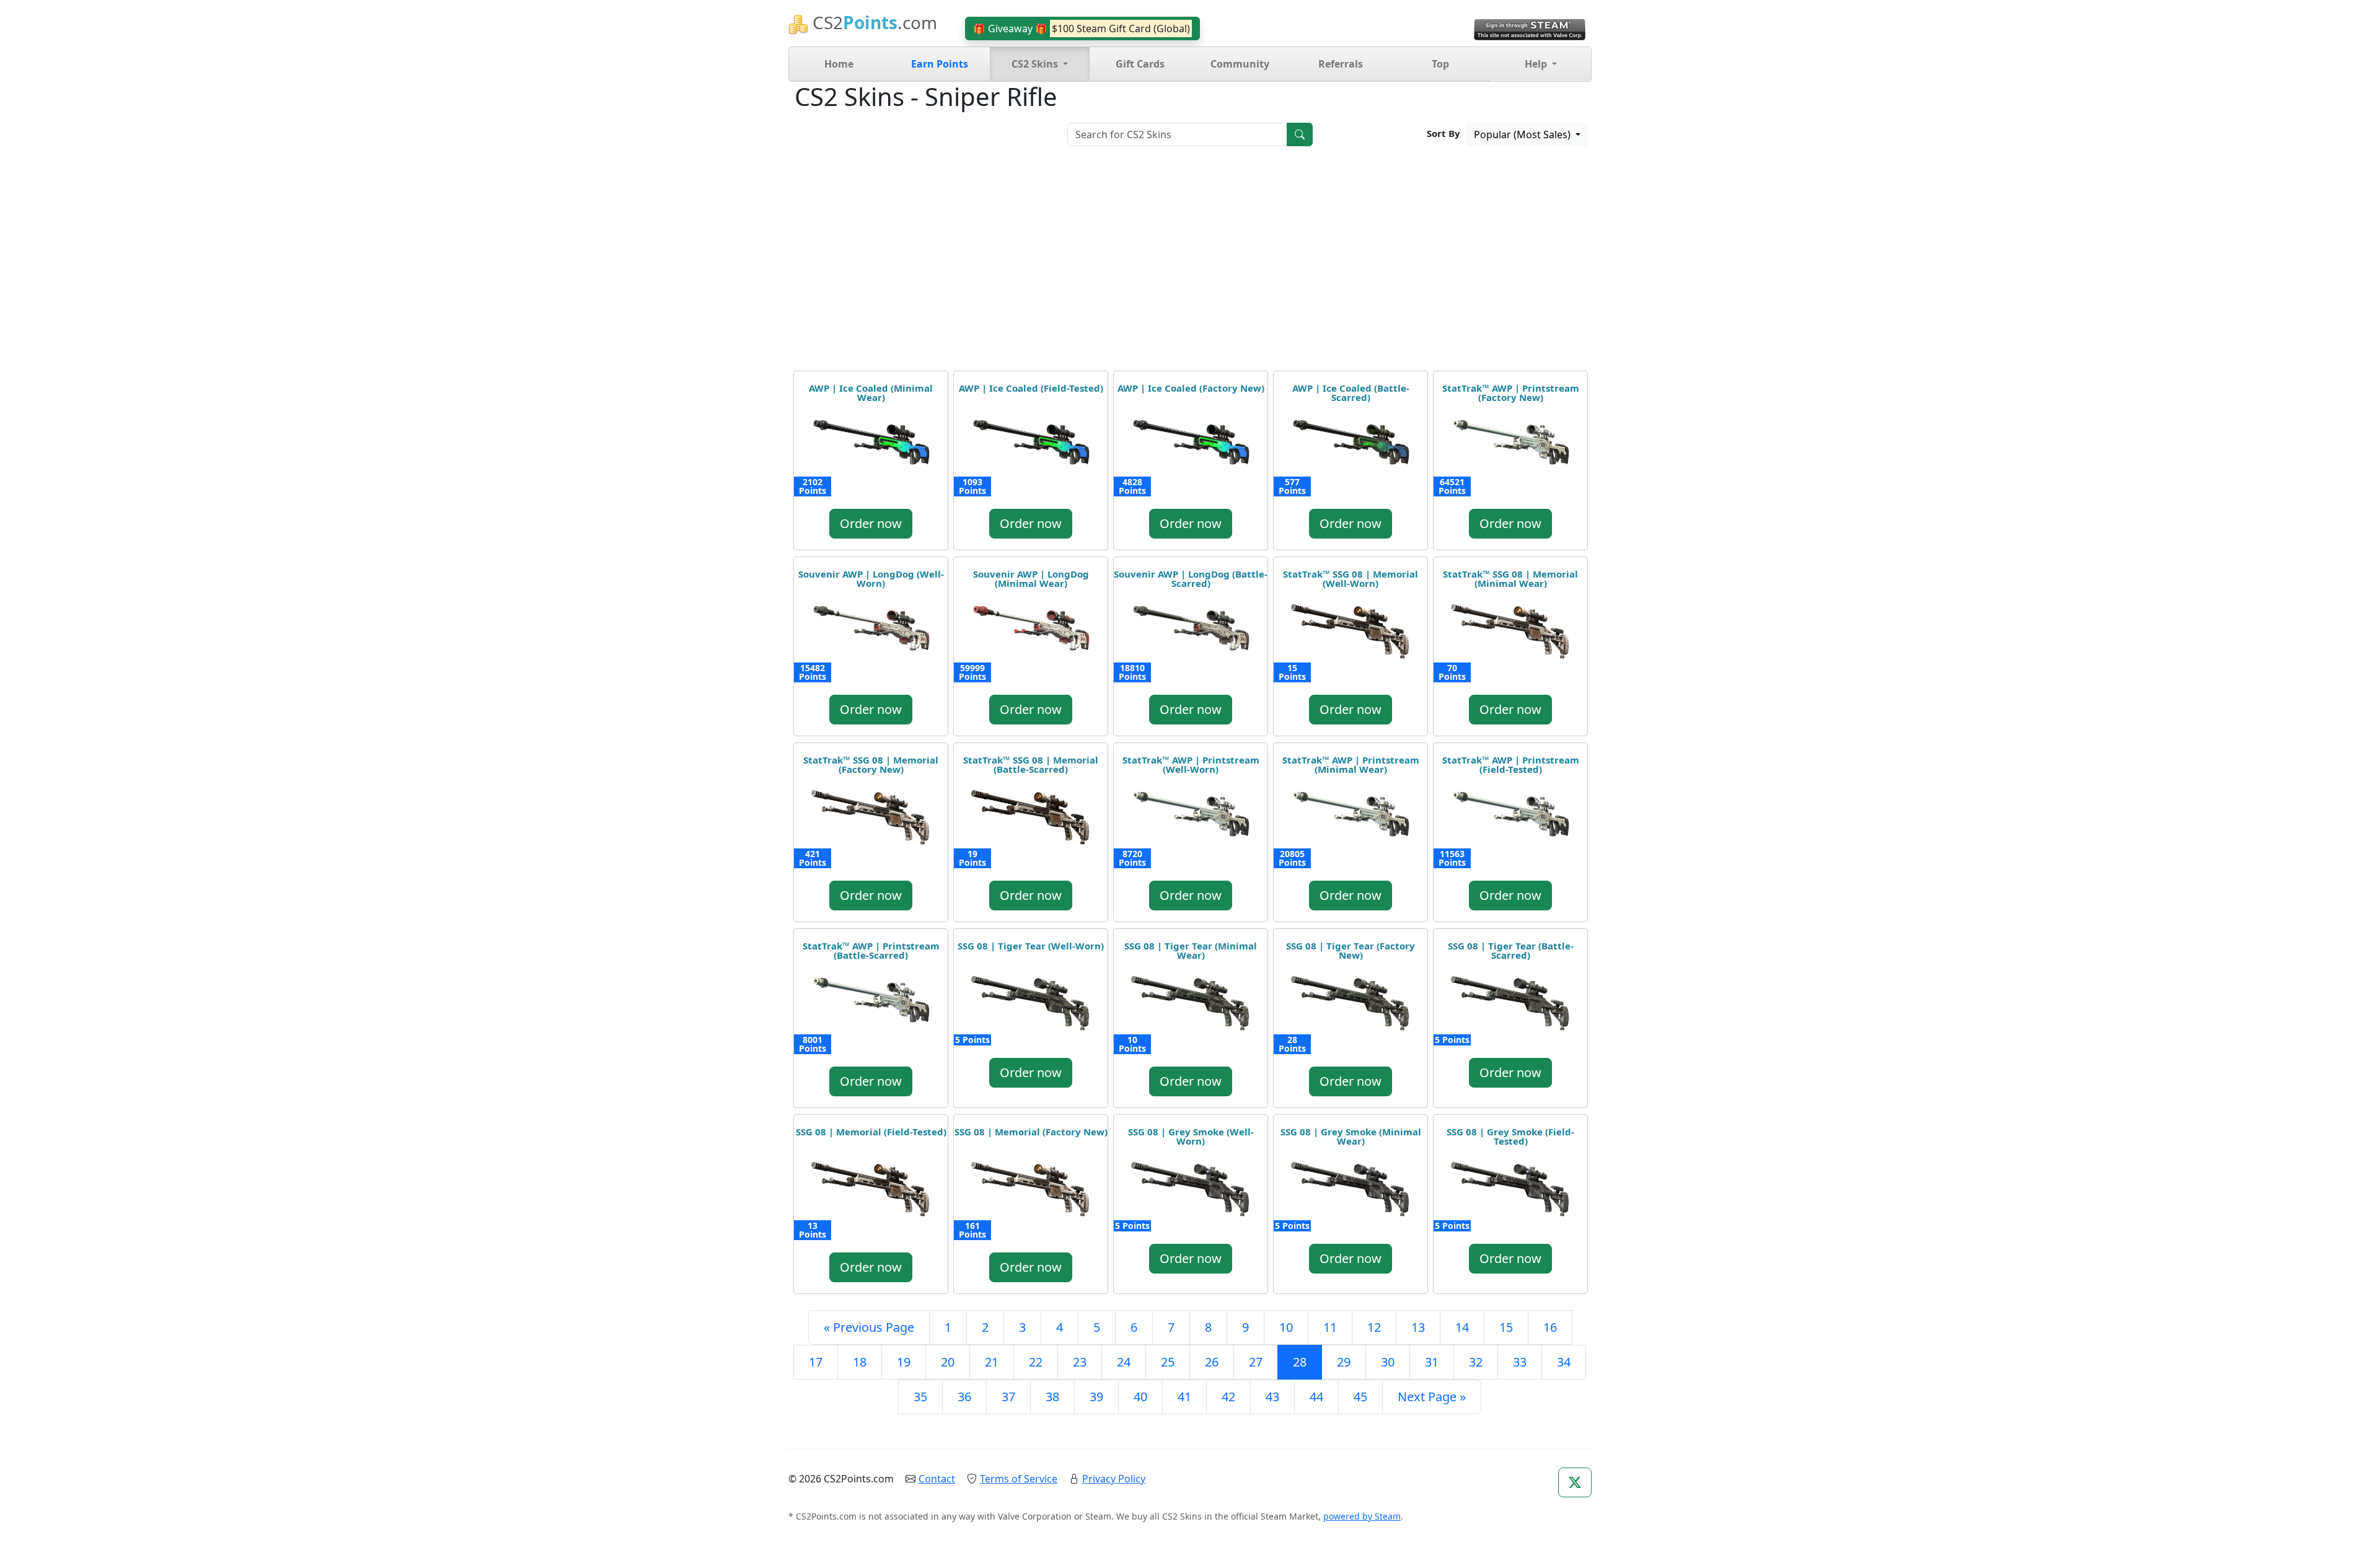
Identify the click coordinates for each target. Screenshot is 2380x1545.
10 (1286, 1327)
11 (1330, 1327)
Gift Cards (1140, 64)
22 (1036, 1362)
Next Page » (1432, 1397)
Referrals (1341, 64)
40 (1140, 1397)
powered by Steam (1362, 1516)
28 (1300, 1362)
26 (1212, 1362)
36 (964, 1397)
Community (1240, 64)
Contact (937, 1479)
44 (1316, 1397)
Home (839, 64)
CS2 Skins (1036, 64)
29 (1344, 1362)
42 (1228, 1397)
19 (904, 1362)
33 (1520, 1362)
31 (1432, 1362)
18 (860, 1362)
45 (1360, 1397)
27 (1256, 1362)
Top (1440, 64)
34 (1564, 1362)
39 (1096, 1397)
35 (920, 1397)
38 (1052, 1397)
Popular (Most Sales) (1523, 134)
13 (1418, 1327)
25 (1168, 1362)
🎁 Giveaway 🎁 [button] (1082, 29)
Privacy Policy (1114, 1479)
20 (948, 1362)
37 (1008, 1397)
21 (992, 1362)
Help (1537, 64)
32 (1476, 1362)
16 (1550, 1327)
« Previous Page (869, 1327)
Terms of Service (1019, 1479)
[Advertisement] (1190, 263)
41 (1184, 1397)
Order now (871, 523)
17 (816, 1362)
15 (1506, 1327)
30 (1388, 1362)
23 (1080, 1362)
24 (1124, 1362)
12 (1374, 1327)
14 (1462, 1327)
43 (1272, 1397)
